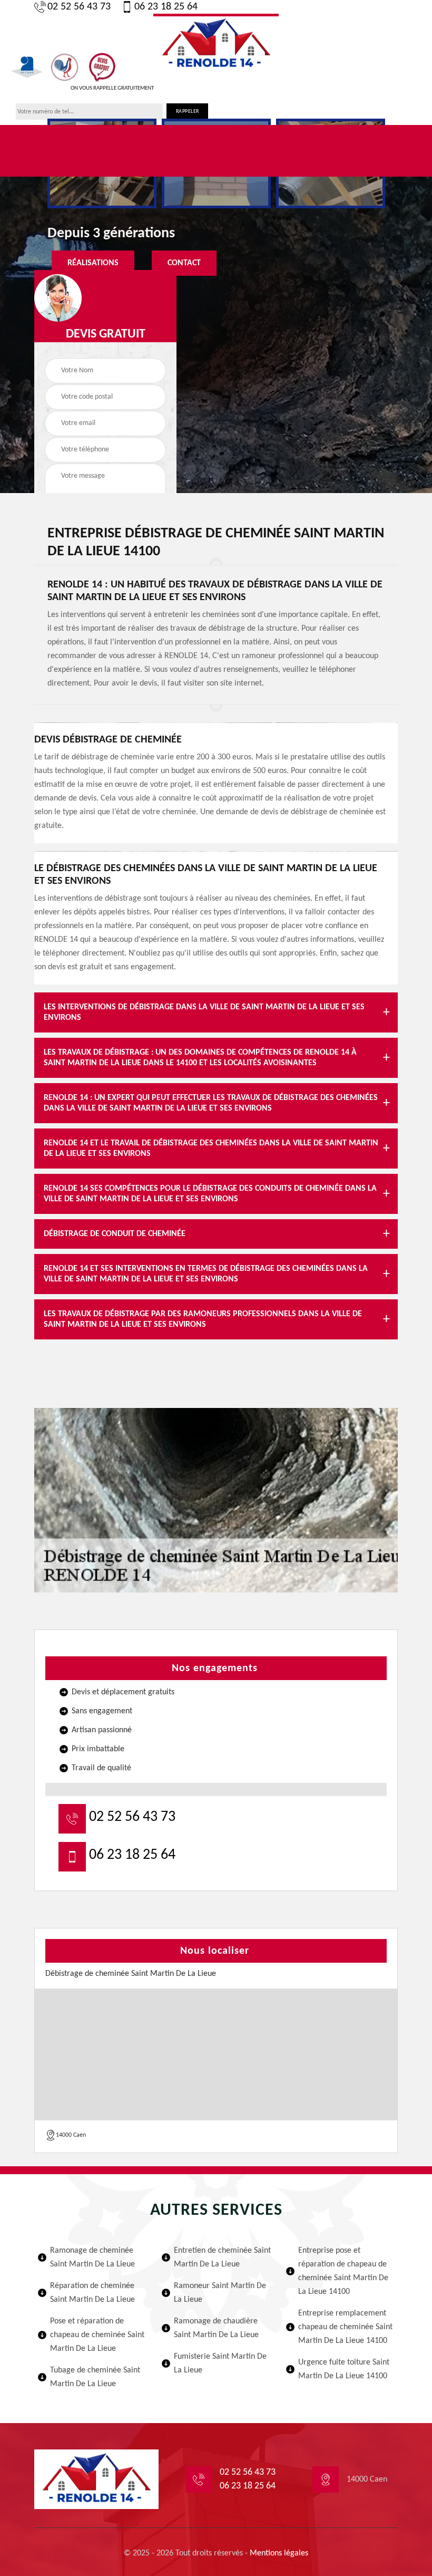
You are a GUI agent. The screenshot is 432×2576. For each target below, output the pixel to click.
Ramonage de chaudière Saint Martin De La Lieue (216, 2328)
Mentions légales (279, 2553)
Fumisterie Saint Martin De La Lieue (220, 2363)
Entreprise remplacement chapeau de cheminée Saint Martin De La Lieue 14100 (345, 2327)
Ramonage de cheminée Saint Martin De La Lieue (92, 2257)
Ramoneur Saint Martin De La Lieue (220, 2293)
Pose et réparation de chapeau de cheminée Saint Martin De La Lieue (97, 2335)
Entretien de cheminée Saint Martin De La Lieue (222, 2257)
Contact (184, 263)
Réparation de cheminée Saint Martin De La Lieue (92, 2293)
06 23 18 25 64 (166, 7)
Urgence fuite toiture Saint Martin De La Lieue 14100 (344, 2369)
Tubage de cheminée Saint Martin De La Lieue (95, 2377)
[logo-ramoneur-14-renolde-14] (216, 43)
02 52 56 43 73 (79, 7)
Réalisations (93, 263)
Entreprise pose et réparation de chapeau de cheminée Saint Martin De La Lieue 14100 (343, 2271)
